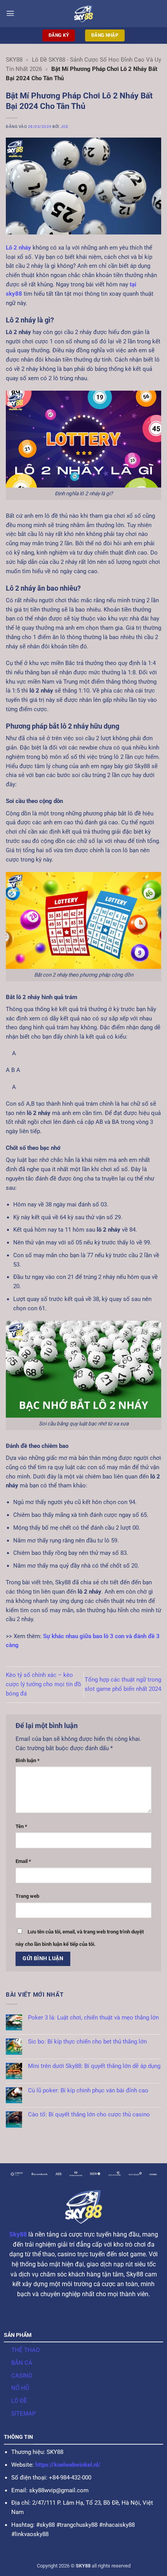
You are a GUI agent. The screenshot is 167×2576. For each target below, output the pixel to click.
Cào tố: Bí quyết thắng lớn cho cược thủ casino (89, 2115)
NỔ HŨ (20, 2388)
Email (23, 1861)
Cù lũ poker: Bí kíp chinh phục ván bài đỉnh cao (88, 2091)
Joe (65, 127)
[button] (10, 13)
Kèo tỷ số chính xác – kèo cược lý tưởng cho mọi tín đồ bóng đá (43, 1684)
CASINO (22, 2376)
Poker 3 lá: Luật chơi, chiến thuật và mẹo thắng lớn (93, 2018)
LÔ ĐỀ (19, 2401)
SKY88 (14, 60)
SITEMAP (23, 2414)
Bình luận (28, 1760)
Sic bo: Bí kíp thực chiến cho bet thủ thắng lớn (87, 2042)
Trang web (27, 1896)
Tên (21, 1826)
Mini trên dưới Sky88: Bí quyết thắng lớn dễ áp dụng (94, 2066)
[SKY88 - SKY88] (84, 14)
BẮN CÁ (22, 2363)
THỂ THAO (25, 2350)
